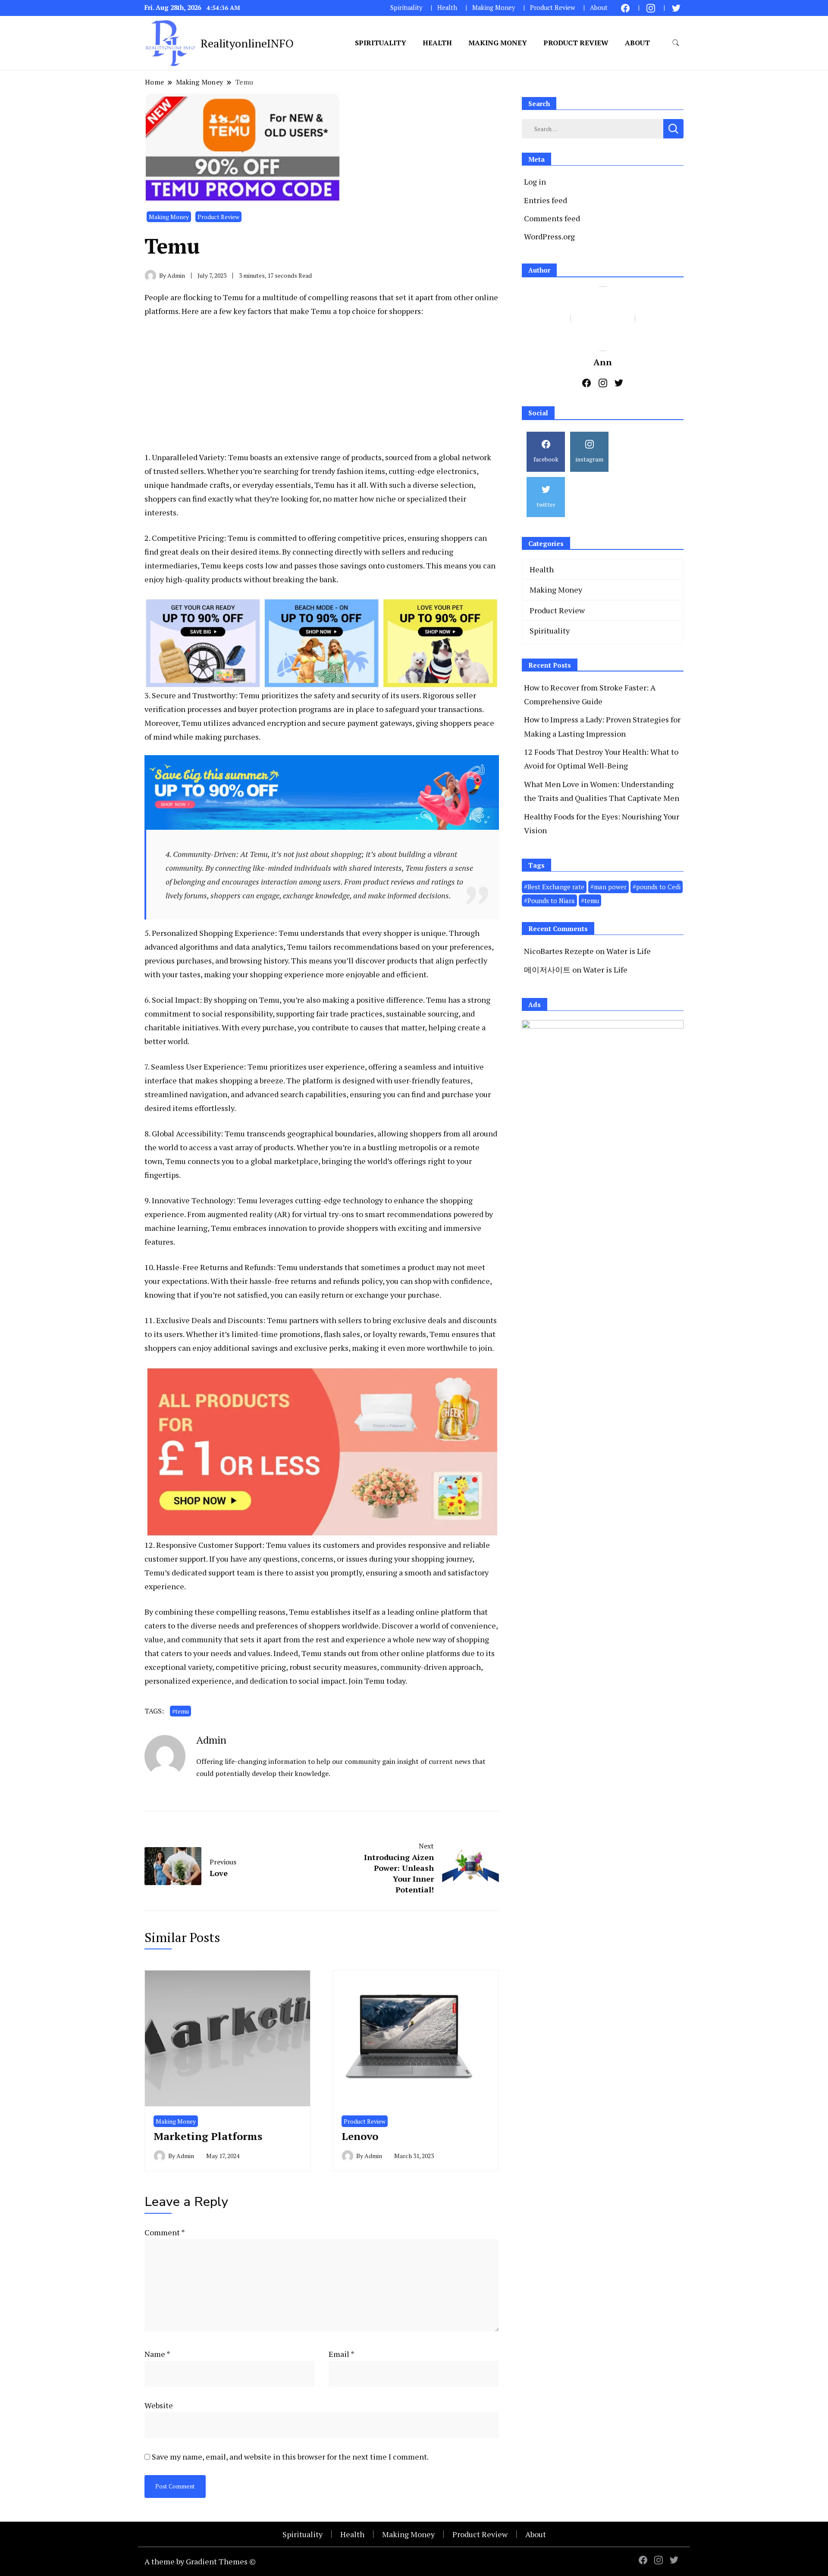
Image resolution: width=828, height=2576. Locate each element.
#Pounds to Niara (549, 901)
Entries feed (546, 200)
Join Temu (367, 1681)
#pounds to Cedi (657, 887)
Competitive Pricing (188, 538)
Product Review (553, 8)
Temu (233, 297)
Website (159, 2405)
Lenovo (360, 2136)
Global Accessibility (186, 1133)
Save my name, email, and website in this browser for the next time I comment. (290, 2457)
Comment (165, 2232)
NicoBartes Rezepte (559, 951)
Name (157, 2354)
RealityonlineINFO (247, 43)
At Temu (254, 854)
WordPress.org (549, 236)
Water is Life (629, 951)
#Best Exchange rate (554, 887)
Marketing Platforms (208, 2136)
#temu (180, 1711)
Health (447, 8)
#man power (608, 887)
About (599, 8)
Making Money (494, 8)
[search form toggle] (676, 43)
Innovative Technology (193, 1200)
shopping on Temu (247, 1000)
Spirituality (406, 8)
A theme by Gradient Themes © (200, 2561)
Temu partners (293, 1320)
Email (342, 2354)
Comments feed (552, 218)
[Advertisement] (322, 390)
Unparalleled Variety (188, 457)
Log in (535, 182)
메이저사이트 (547, 970)
